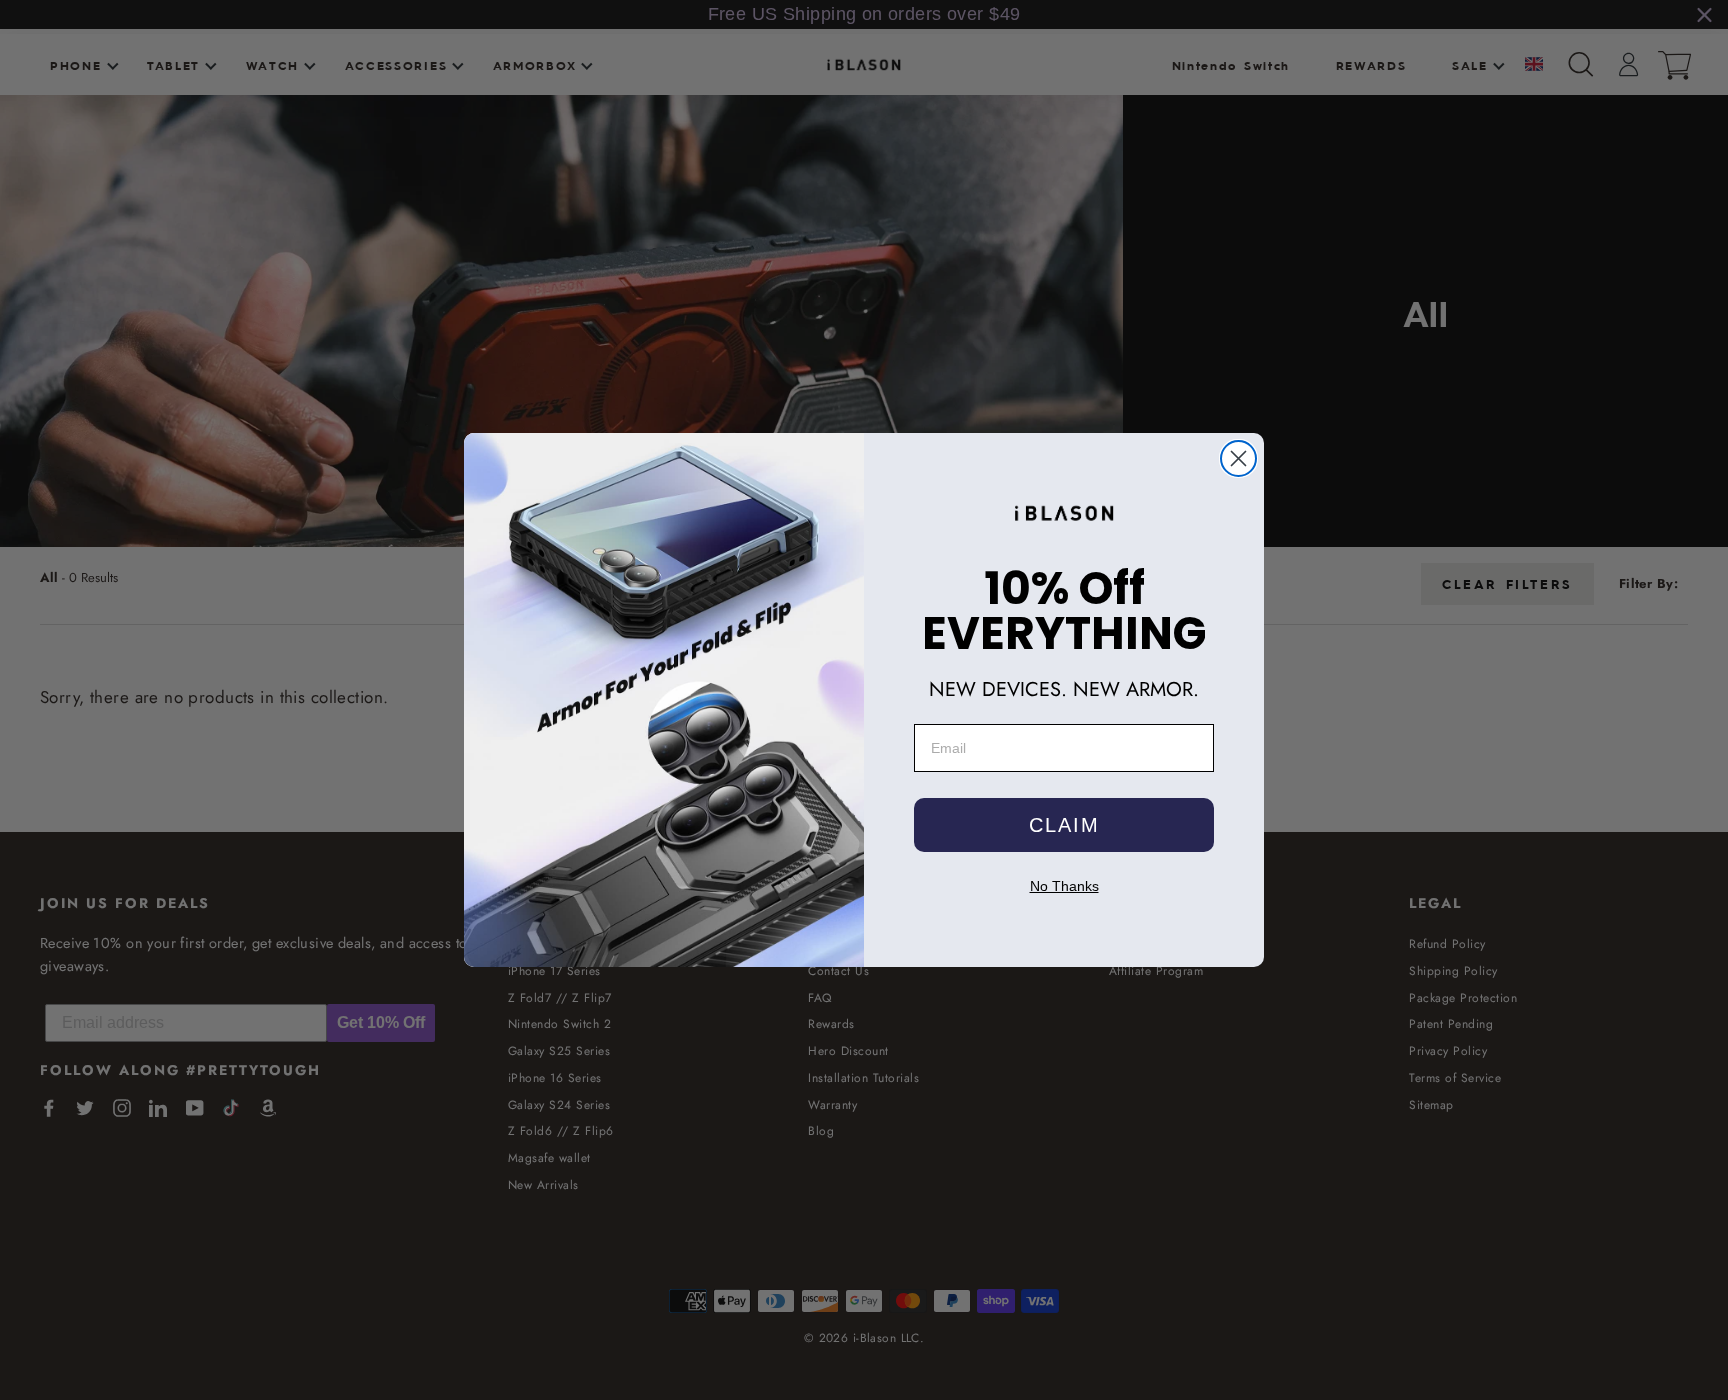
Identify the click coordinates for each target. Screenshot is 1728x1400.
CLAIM (1064, 825)
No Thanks (1064, 886)
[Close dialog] (1238, 458)
